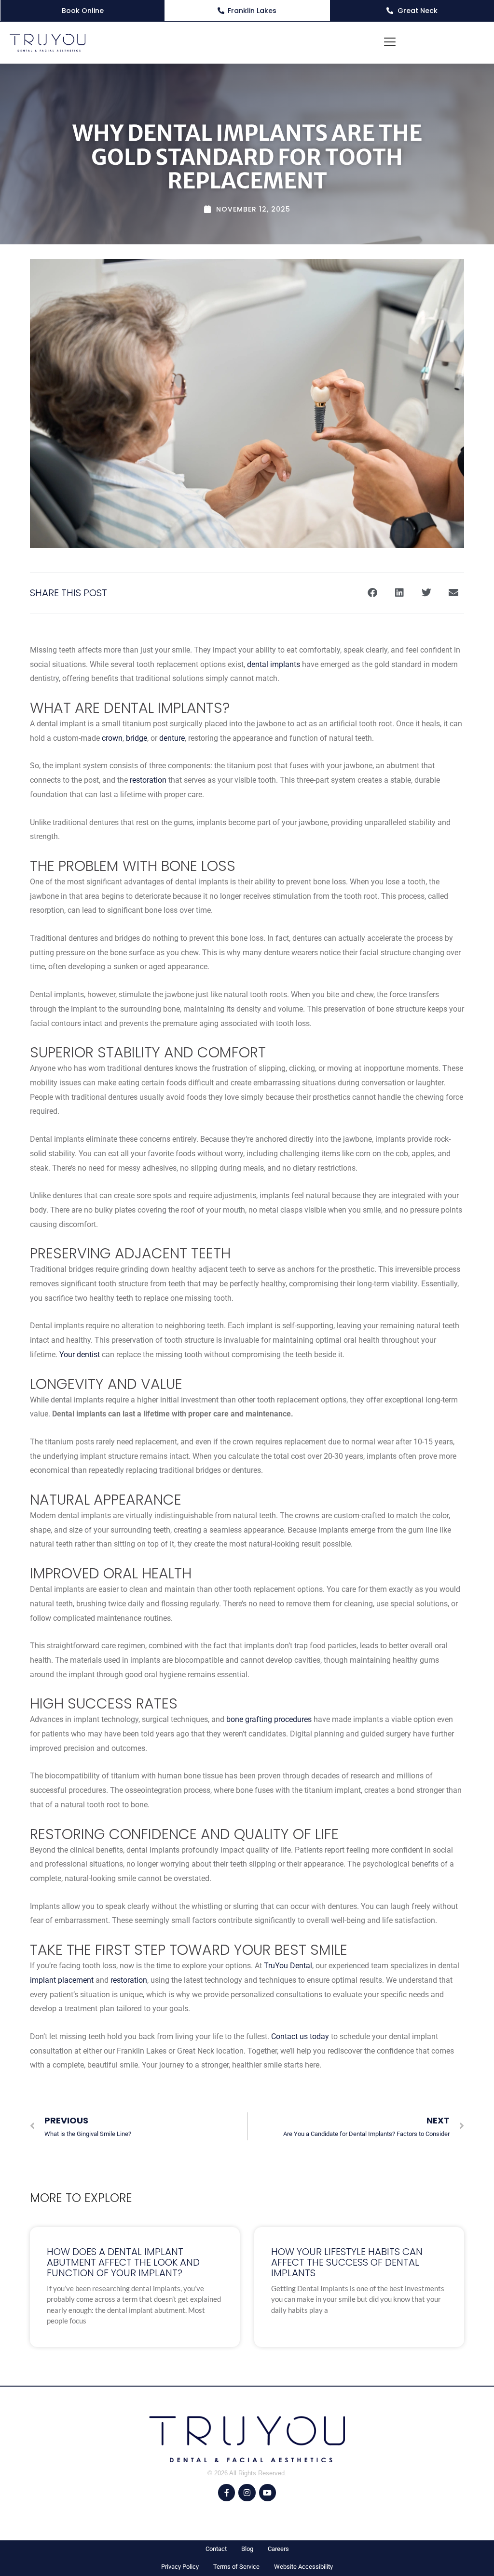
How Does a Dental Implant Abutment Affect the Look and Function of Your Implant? (123, 2262)
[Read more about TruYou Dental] (48, 43)
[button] (390, 43)
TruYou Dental (288, 1966)
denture (172, 738)
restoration (148, 780)
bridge (137, 738)
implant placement (62, 1980)
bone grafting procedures (269, 1719)
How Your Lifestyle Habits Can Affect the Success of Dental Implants (347, 2262)
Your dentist (80, 1355)
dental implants (274, 664)
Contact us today (300, 2036)
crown (112, 738)
